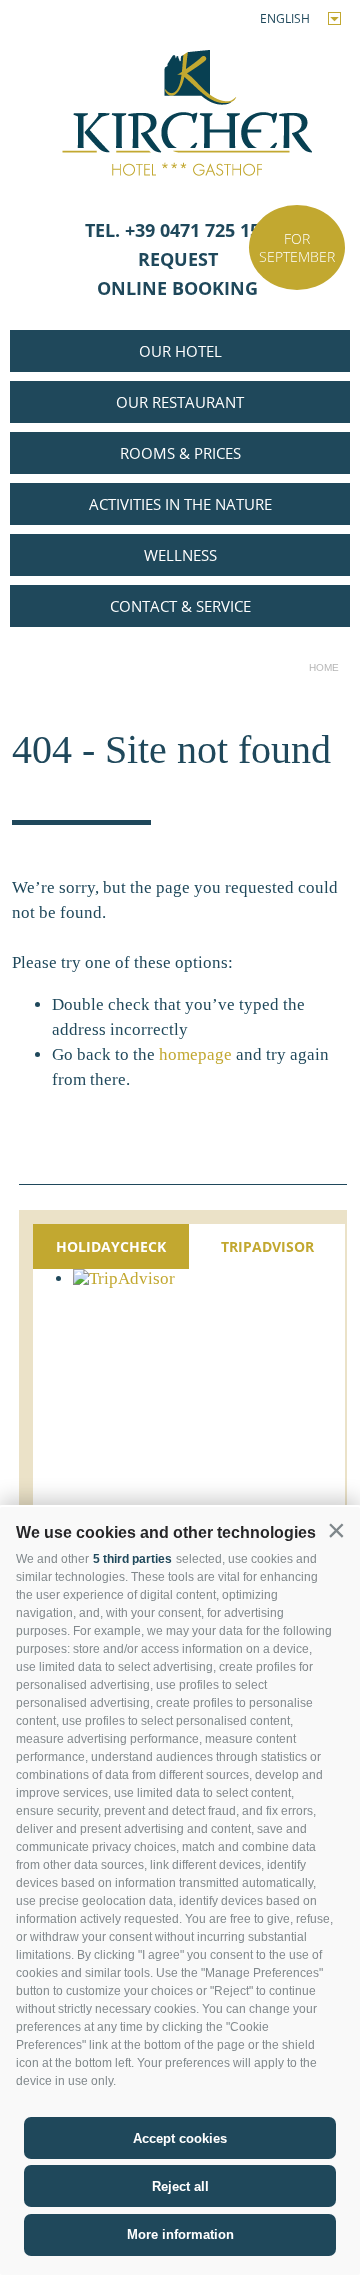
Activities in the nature (180, 504)
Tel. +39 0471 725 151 (180, 230)
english (285, 18)
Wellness (180, 555)
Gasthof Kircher (180, 106)
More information (180, 2234)
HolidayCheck (111, 1246)
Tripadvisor (267, 1246)
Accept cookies (180, 2138)
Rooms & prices (180, 453)
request (180, 259)
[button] (336, 1531)
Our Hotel (180, 351)
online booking (180, 288)
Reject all (180, 2186)
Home (324, 667)
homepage (195, 1054)
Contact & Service (180, 606)
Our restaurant (180, 402)
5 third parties (132, 1559)
